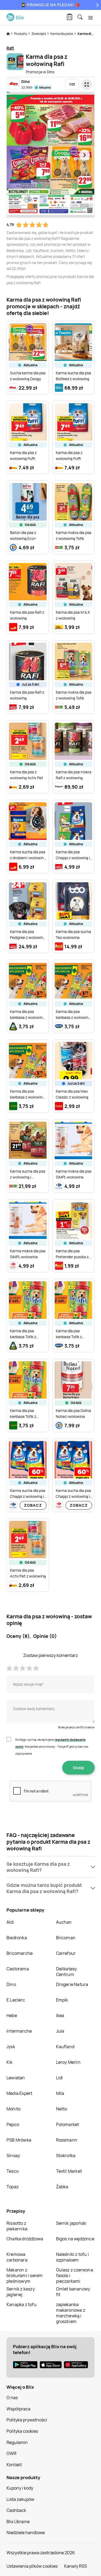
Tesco (13, 2171)
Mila (60, 2093)
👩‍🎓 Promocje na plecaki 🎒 (50, 5)
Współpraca (18, 2409)
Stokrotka (66, 2156)
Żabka (62, 2187)
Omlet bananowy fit (73, 2292)
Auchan (64, 1922)
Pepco (13, 2124)
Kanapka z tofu (22, 2304)
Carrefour (66, 1953)
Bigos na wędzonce (75, 2239)
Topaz (13, 2187)
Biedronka (17, 1938)
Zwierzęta (39, 34)
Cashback (16, 2510)
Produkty (21, 34)
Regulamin (17, 2442)
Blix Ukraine (18, 2522)
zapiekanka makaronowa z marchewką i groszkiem (71, 2313)
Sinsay (13, 2156)
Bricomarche (20, 1953)
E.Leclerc (16, 2000)
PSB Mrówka (19, 2140)
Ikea (60, 2015)
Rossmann (67, 2140)
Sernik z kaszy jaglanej (21, 2292)
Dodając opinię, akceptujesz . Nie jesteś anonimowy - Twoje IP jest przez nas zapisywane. (52, 1746)
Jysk (11, 2047)
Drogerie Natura (72, 1984)
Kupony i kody (20, 2488)
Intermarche (19, 2031)
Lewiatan (16, 2078)
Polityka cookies (22, 2431)
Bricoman (66, 1938)
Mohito (13, 2109)
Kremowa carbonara (17, 2257)
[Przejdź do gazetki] (87, 85)
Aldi (10, 1922)
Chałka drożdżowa (25, 2239)
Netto (62, 2109)
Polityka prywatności (27, 2420)
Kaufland (65, 2047)
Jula (60, 2031)
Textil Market (69, 2171)
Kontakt (14, 2465)
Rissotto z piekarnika (17, 2226)
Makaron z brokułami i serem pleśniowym (25, 2275)
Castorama (18, 1969)
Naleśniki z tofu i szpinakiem (73, 2257)
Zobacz (33, 1505)
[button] (50, 1867)
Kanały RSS (76, 2566)
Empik (62, 2000)
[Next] (97, 5)
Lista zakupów (20, 2499)
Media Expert (19, 2093)
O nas (12, 2398)
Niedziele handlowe (26, 2533)
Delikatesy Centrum (67, 1972)
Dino (11, 1984)
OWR (11, 2453)
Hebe (12, 2015)
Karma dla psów (62, 34)
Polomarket (68, 2124)
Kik (10, 2062)
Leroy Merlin (68, 2062)
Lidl (60, 2078)
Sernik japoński (71, 2223)
